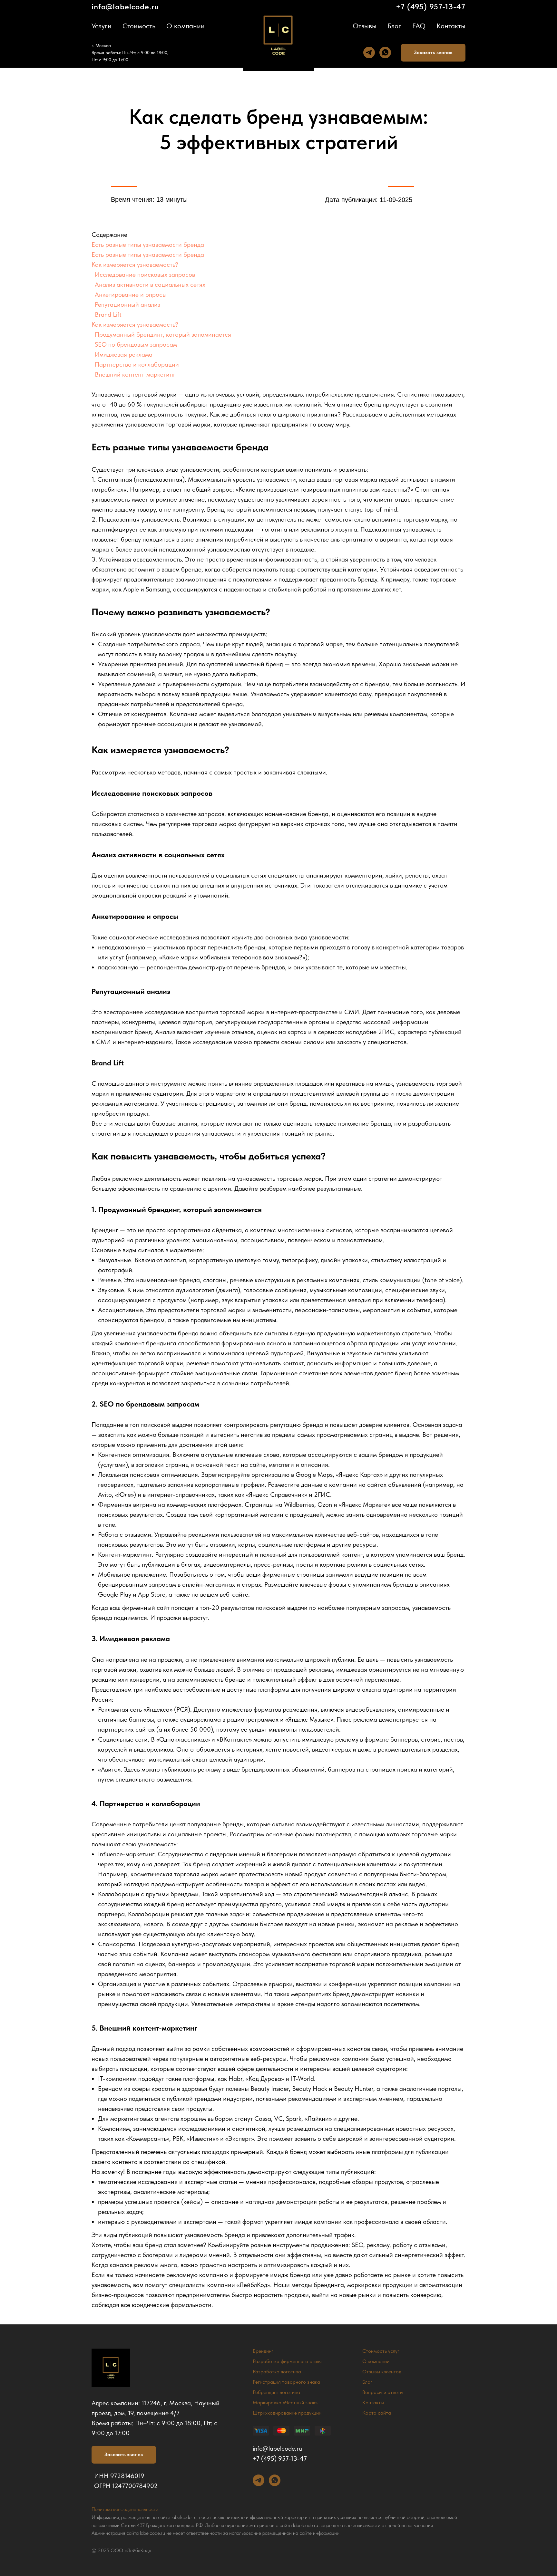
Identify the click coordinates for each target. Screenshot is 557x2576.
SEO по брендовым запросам (136, 344)
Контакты (451, 26)
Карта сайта (377, 2413)
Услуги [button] (102, 26)
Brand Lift (108, 314)
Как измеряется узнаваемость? (135, 264)
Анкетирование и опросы (131, 294)
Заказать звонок (433, 52)
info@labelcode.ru (125, 7)
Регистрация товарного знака (286, 2382)
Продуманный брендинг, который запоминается (163, 334)
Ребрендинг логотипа (276, 2392)
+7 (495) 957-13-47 (431, 7)
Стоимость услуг (381, 2351)
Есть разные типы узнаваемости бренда (148, 245)
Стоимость (139, 26)
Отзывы (365, 26)
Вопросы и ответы (383, 2392)
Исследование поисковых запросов (145, 274)
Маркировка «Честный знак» (285, 2403)
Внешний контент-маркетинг (135, 374)
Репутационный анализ (127, 304)
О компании (186, 26)
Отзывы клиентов (382, 2372)
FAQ (419, 26)
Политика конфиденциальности (125, 2509)
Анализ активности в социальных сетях (150, 284)
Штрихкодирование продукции (287, 2413)
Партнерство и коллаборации (137, 364)
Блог (394, 26)
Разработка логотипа (277, 2372)
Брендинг (263, 2351)
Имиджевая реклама (124, 354)
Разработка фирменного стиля (287, 2361)
